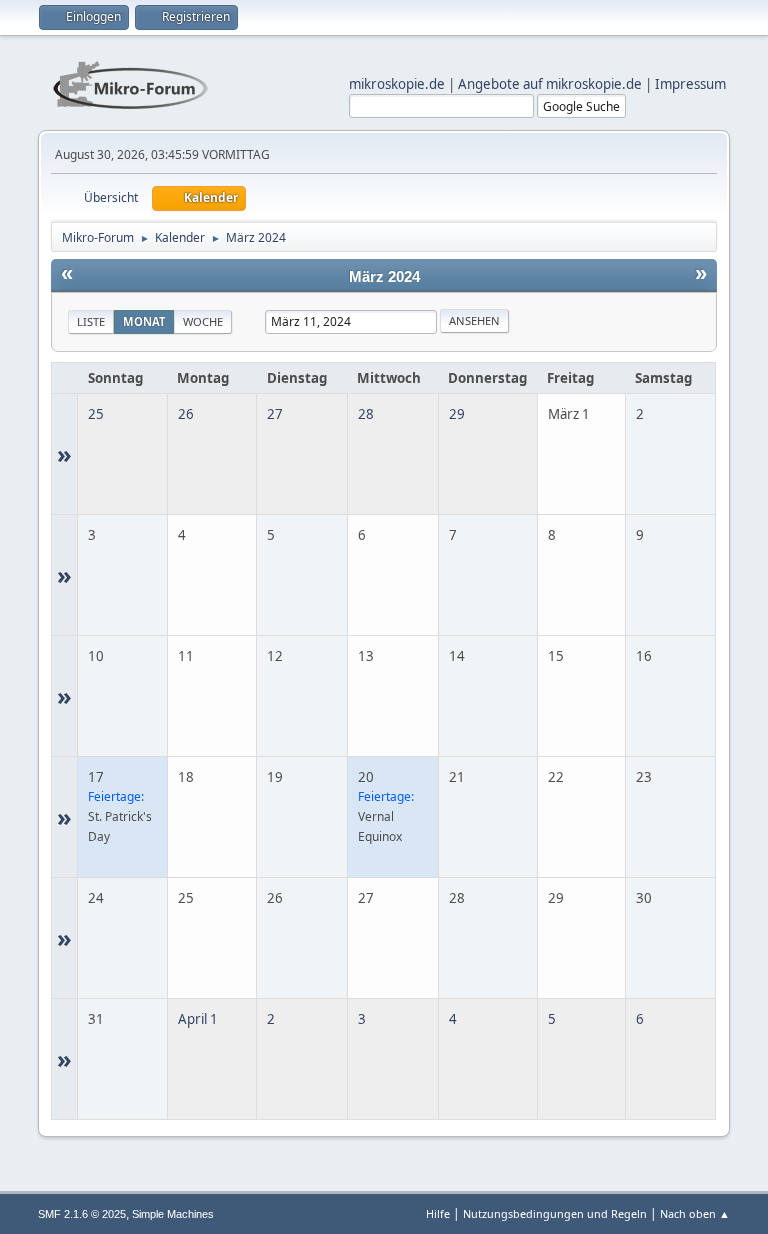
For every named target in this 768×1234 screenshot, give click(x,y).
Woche (203, 321)
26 (186, 414)
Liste (91, 321)
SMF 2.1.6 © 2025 (82, 1214)
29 (457, 414)
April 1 (198, 1019)
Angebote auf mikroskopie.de (550, 84)
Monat (144, 321)
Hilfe (438, 1213)
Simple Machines (173, 1214)
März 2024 (384, 277)
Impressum (690, 84)
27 (275, 414)
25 (96, 414)
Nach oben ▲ (695, 1213)
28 (366, 414)
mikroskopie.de (397, 84)
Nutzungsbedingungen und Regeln (555, 1213)
